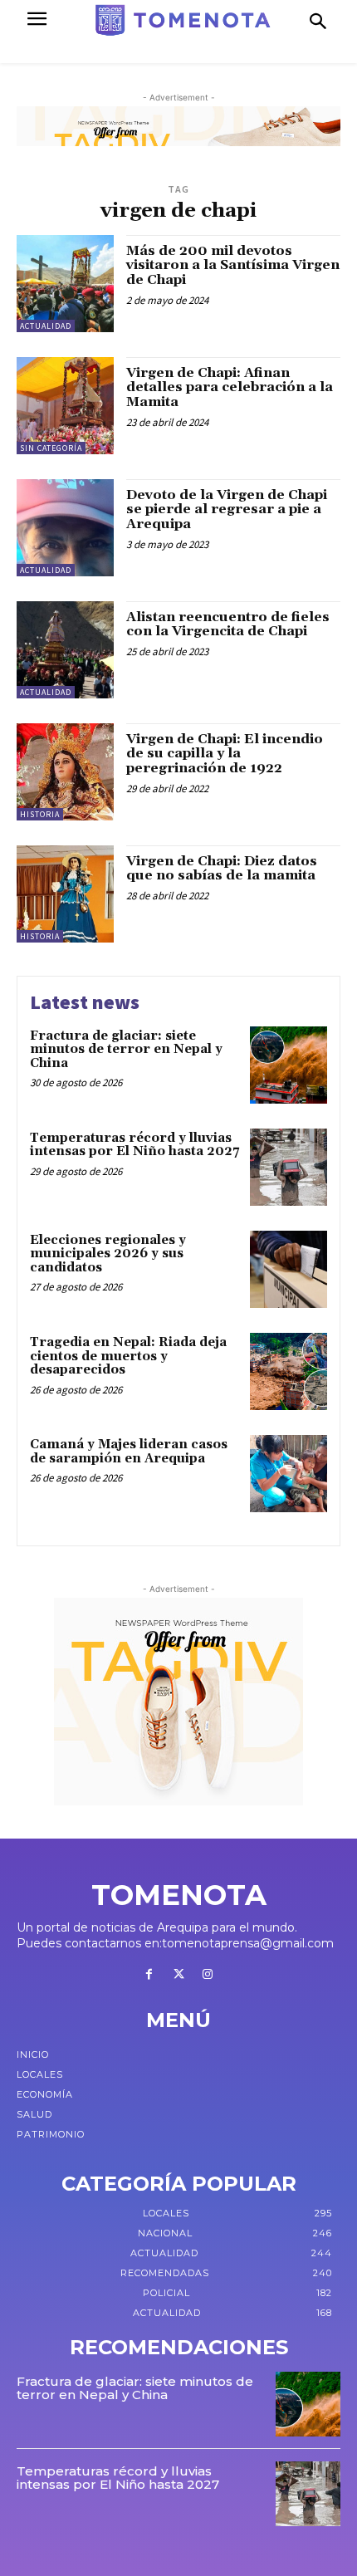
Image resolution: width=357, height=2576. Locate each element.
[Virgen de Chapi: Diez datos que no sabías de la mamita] (65, 894)
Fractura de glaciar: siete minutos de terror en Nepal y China (126, 1050)
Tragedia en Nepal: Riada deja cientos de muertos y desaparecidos (128, 1356)
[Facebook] (149, 1975)
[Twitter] (178, 1975)
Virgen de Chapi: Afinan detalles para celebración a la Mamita (230, 387)
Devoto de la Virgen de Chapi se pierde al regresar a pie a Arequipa (227, 509)
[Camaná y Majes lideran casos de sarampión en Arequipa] (289, 1474)
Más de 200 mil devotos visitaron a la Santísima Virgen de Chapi (233, 265)
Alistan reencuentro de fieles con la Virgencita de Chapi (228, 624)
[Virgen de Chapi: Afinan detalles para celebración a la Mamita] (65, 406)
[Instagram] (208, 1975)
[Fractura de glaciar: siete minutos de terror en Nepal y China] (289, 1065)
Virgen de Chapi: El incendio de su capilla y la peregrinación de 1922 (225, 754)
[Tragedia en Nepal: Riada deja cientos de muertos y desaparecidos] (289, 1371)
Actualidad (46, 326)
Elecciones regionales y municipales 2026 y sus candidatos (108, 1254)
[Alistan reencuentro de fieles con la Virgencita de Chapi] (65, 650)
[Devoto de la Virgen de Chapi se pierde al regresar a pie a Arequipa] (65, 528)
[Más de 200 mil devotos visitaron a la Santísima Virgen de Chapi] (65, 284)
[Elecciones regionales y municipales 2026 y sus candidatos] (289, 1269)
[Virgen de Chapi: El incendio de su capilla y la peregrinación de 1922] (65, 772)
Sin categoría (51, 448)
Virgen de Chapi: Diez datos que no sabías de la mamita (222, 869)
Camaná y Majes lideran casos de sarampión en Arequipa (129, 1452)
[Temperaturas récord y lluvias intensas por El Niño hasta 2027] (289, 1167)
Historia (40, 814)
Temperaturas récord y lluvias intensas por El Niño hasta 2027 (134, 1145)
